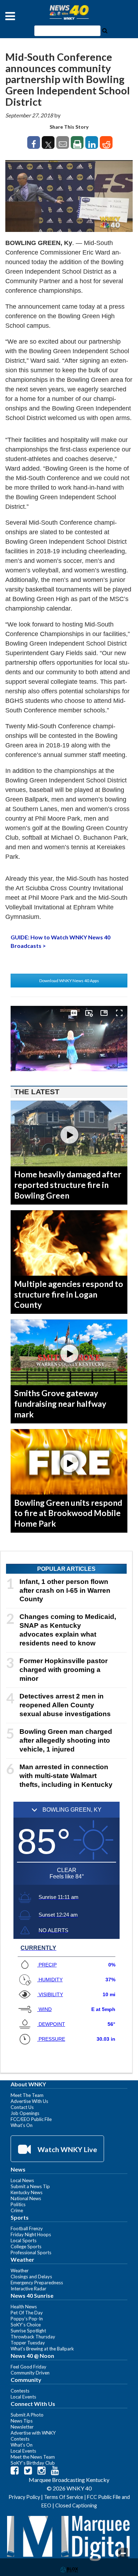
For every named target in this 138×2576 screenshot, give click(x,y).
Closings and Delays (31, 2277)
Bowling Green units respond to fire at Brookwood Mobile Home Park (68, 1513)
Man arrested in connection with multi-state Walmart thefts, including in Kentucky (66, 1776)
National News (26, 2198)
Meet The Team (27, 2095)
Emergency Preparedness (37, 2283)
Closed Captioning (76, 2505)
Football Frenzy (27, 2228)
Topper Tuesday (28, 2343)
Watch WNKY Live (67, 2149)
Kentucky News (27, 2192)
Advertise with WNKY (33, 2433)
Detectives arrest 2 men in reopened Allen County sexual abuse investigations (65, 1705)
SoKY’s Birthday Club (33, 2463)
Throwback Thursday (33, 2337)
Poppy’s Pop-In (27, 2319)
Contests (20, 2391)
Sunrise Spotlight (28, 2331)
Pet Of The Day (27, 2313)
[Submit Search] (105, 30)
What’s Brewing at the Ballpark (42, 2349)
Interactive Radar (28, 2289)
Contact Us (22, 2107)
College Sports (26, 2246)
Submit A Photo (27, 2415)
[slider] (69, 1071)
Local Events (23, 2397)
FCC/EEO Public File (31, 2119)
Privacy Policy (24, 2497)
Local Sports (24, 2240)
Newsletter (22, 2427)
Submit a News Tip (30, 2186)
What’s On (22, 2125)
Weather (20, 2271)
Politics (18, 2204)
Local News (22, 2180)
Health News (24, 2307)
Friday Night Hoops (31, 2234)
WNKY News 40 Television (69, 12)
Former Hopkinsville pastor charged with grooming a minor (64, 1670)
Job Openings (25, 2113)
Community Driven (30, 2373)
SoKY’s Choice (26, 2325)
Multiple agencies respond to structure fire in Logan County (69, 1294)
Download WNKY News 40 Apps (69, 981)
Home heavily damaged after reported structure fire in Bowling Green (68, 1185)
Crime (17, 2210)
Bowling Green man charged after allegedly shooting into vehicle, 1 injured (66, 1740)
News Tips (22, 2421)
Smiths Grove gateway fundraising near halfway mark (60, 1404)
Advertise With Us (29, 2101)
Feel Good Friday (28, 2367)
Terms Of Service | (65, 2497)
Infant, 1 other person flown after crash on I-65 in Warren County (65, 1590)
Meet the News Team (33, 2457)
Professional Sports (31, 2252)
